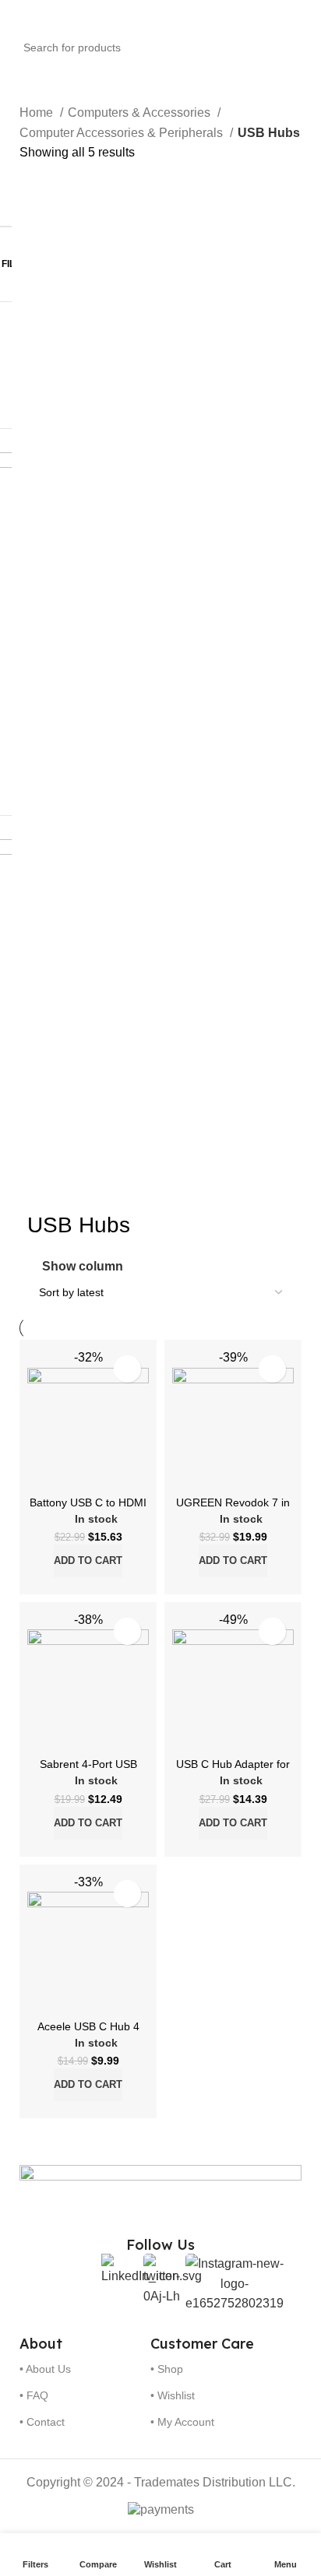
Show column (83, 1267)
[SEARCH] (314, 39)
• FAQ (34, 2395)
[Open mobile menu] (18, 16)
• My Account (182, 2422)
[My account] (303, 16)
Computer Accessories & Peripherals (123, 133)
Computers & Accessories (141, 112)
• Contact (42, 2422)
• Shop (167, 2369)
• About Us (45, 2369)
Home (38, 112)
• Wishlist (173, 2395)
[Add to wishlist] (127, 1369)
